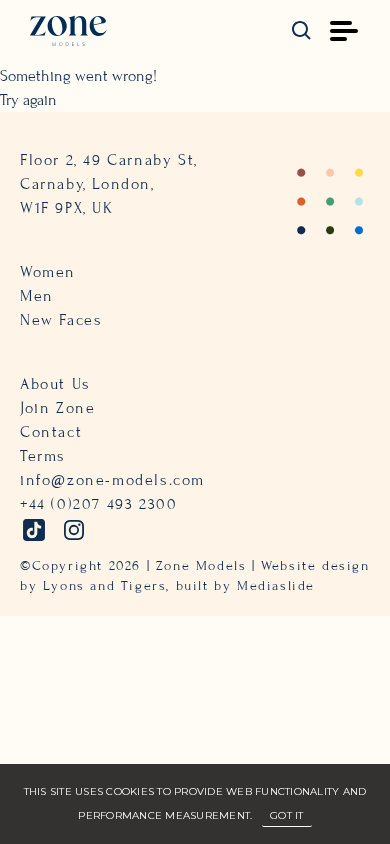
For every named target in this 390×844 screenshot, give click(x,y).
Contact (51, 432)
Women (48, 272)
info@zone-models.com (112, 480)
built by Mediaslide (245, 586)
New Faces (61, 320)
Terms (43, 456)
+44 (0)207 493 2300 (98, 504)
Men (37, 296)
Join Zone (57, 408)
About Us (55, 384)
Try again (28, 100)
